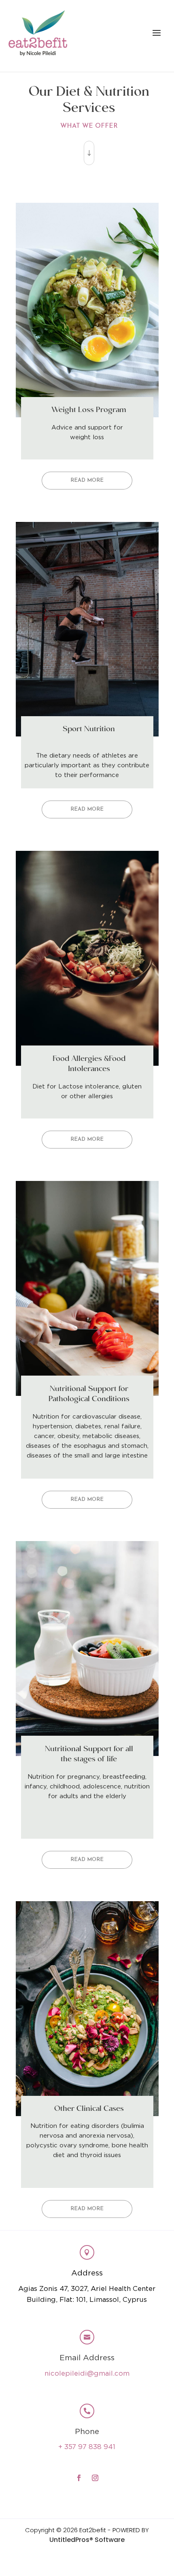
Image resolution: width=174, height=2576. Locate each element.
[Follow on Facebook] (79, 2478)
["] (89, 165)
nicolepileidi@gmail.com (87, 2374)
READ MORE (87, 480)
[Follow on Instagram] (95, 2478)
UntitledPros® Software (87, 2540)
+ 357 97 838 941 (87, 2447)
